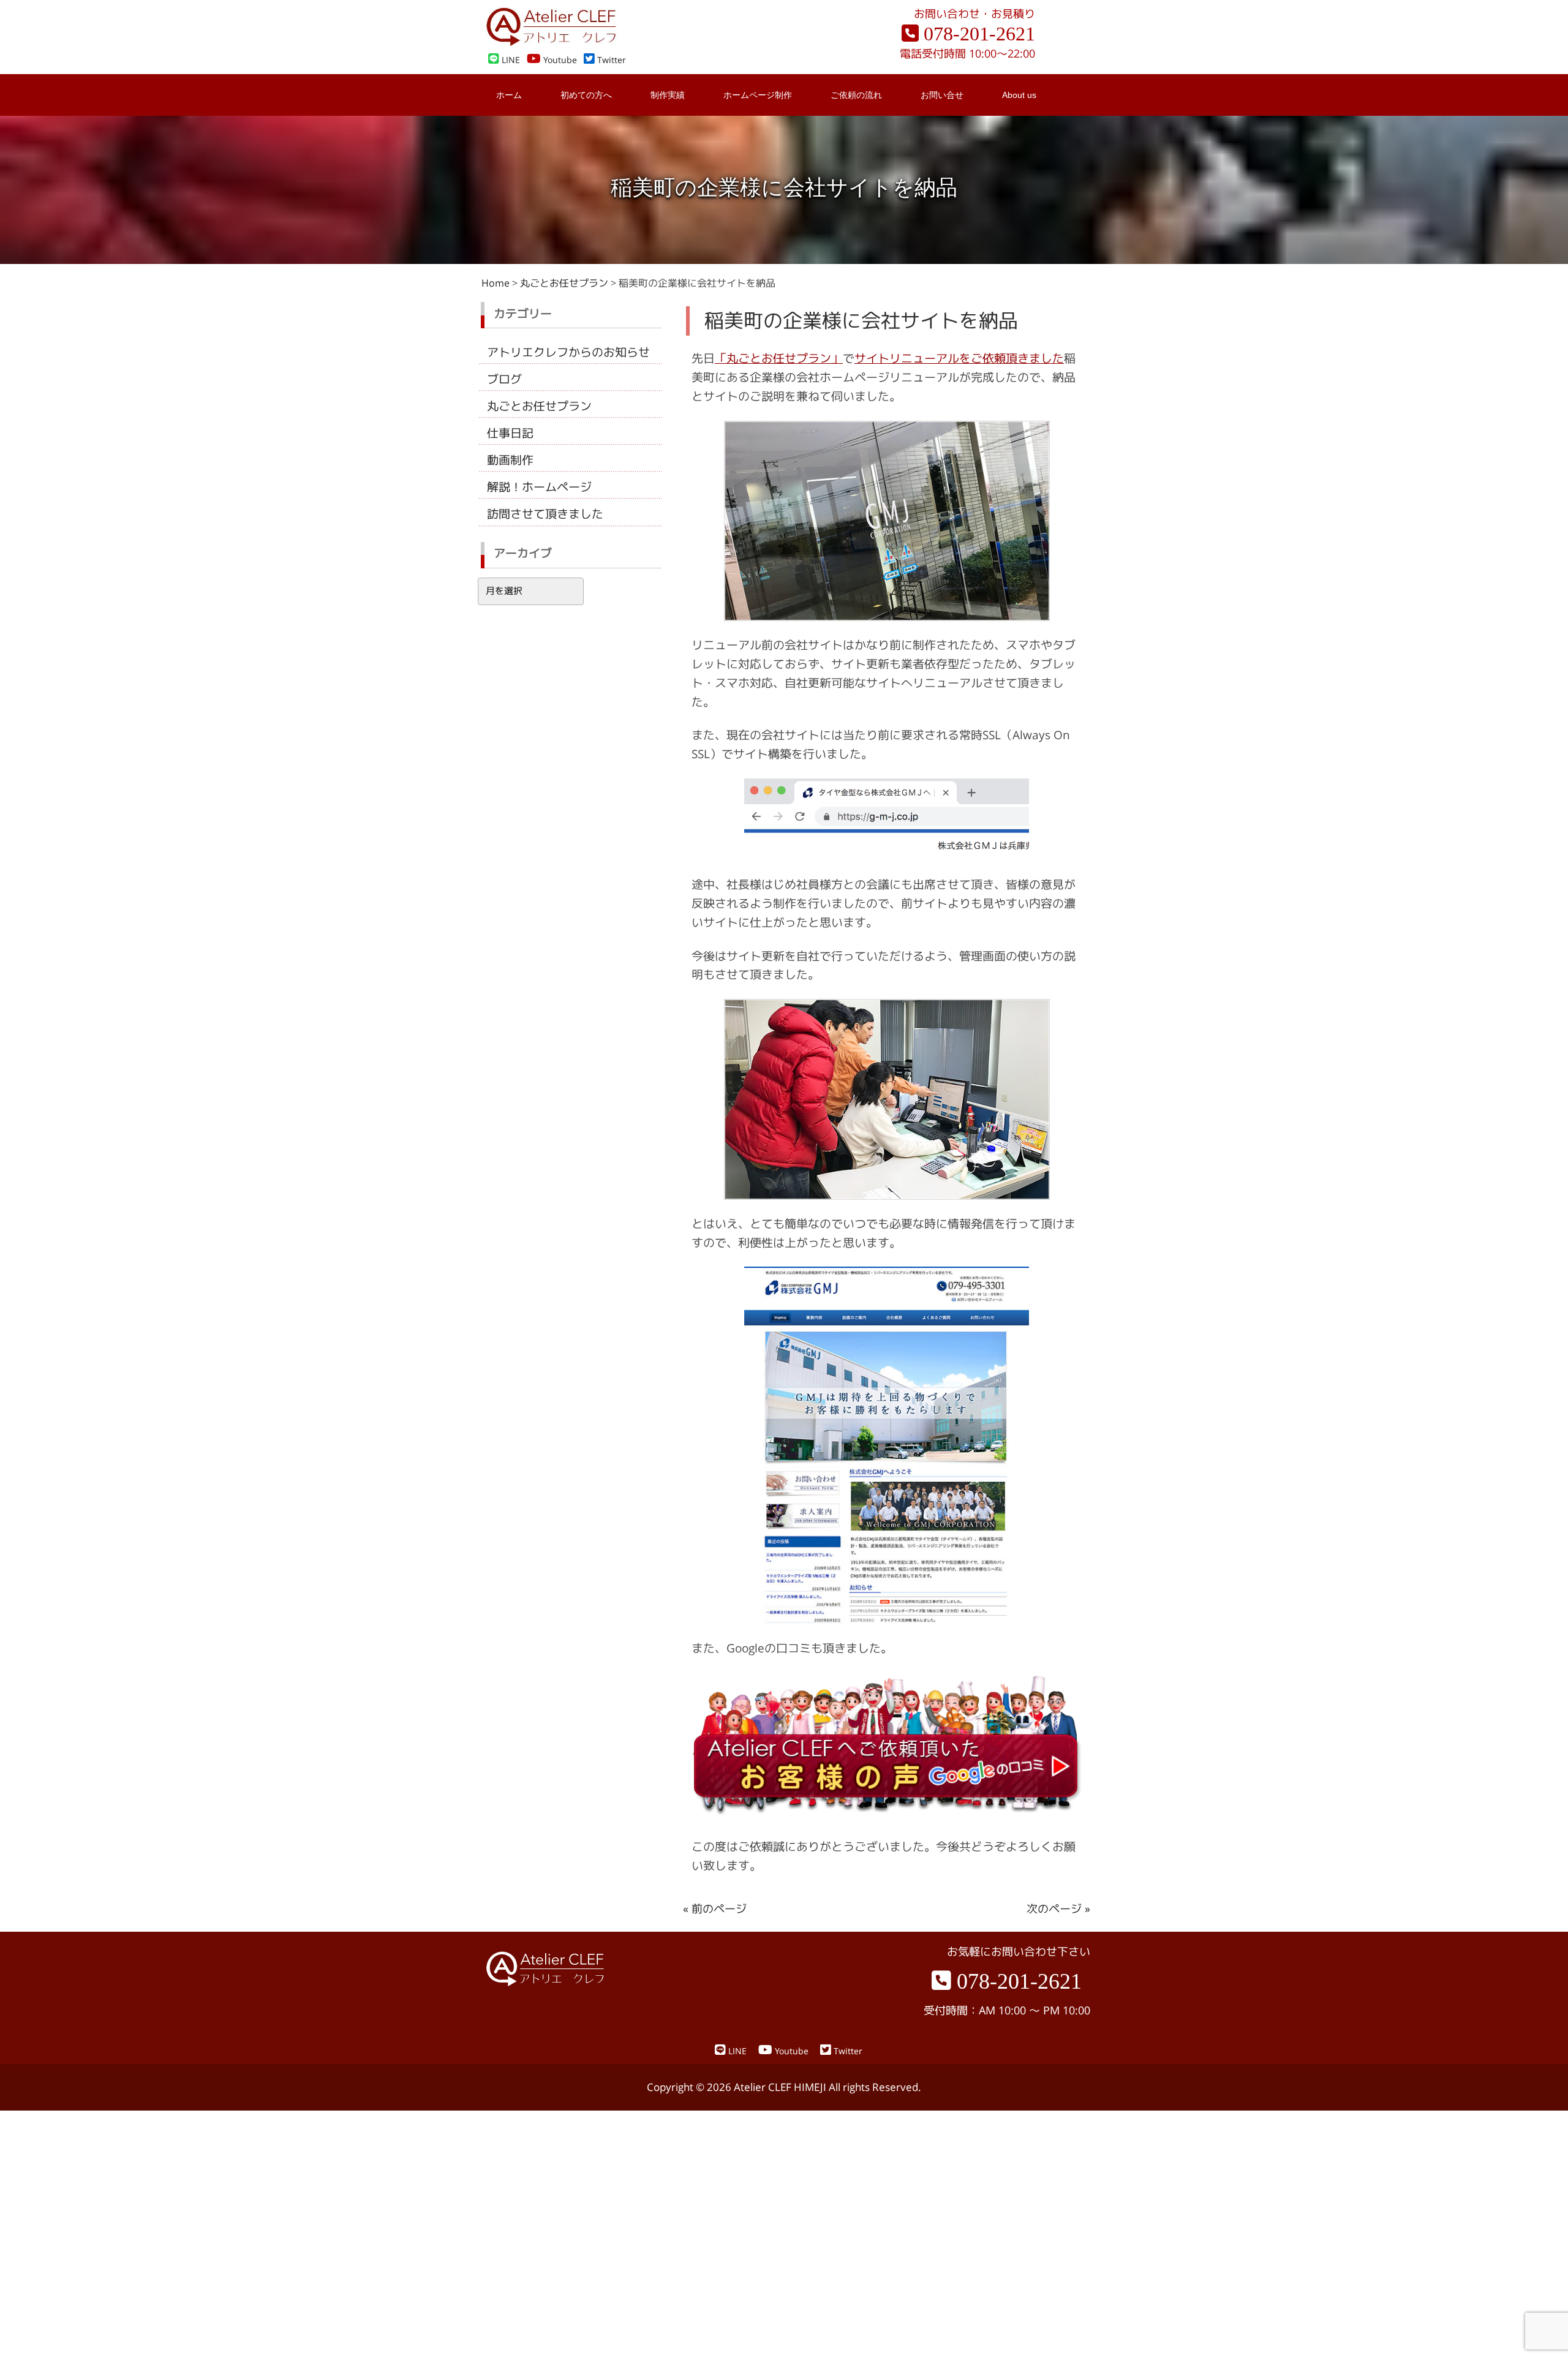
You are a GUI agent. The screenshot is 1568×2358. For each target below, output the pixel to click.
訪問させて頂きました (545, 514)
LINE (510, 60)
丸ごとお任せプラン (539, 406)
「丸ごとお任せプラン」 (779, 358)
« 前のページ (715, 1909)
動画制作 (510, 460)
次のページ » (1058, 1909)
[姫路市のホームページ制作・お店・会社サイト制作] (551, 43)
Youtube (559, 60)
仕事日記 (510, 433)
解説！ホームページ (539, 487)
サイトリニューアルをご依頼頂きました (959, 358)
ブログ (504, 379)
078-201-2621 (977, 34)
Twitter (610, 60)
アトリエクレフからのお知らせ (568, 352)
